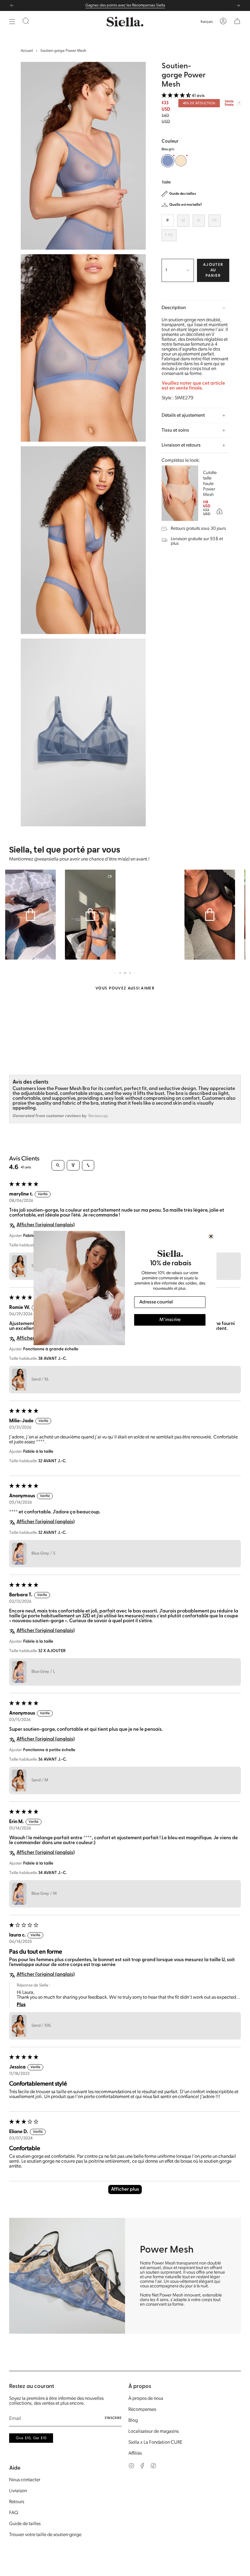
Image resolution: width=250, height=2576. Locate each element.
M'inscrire (170, 1320)
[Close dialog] (211, 1236)
